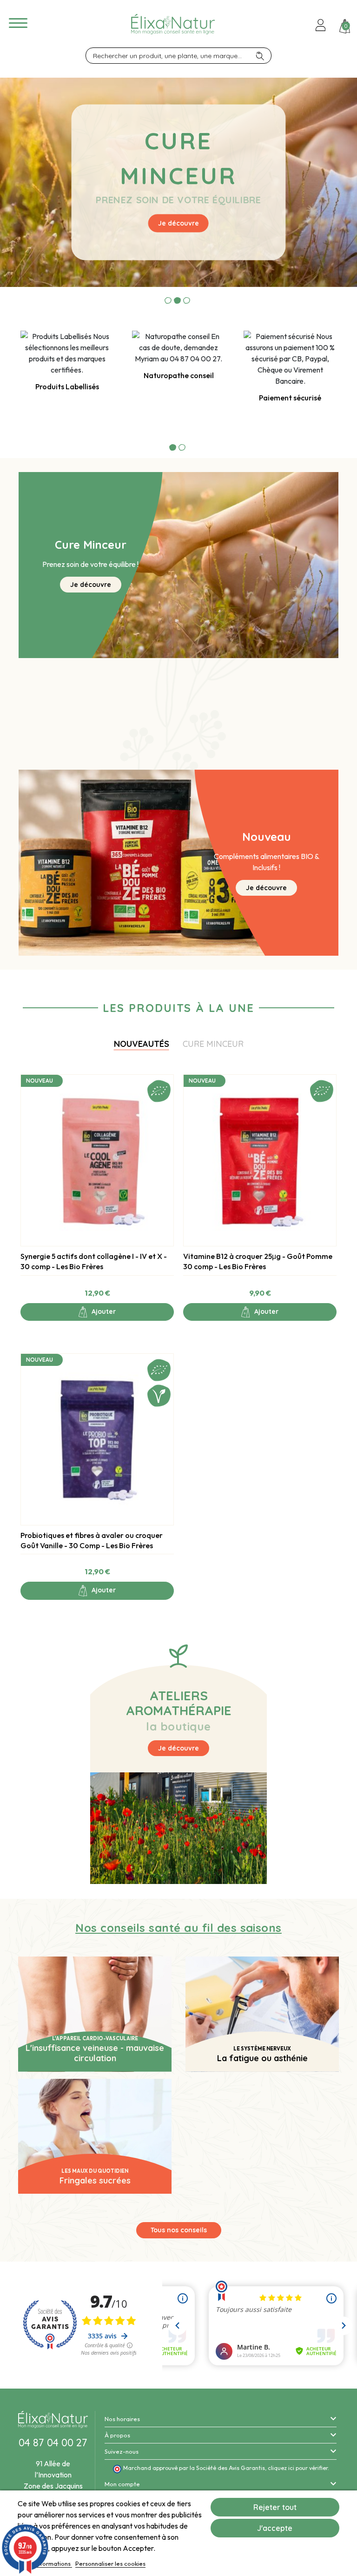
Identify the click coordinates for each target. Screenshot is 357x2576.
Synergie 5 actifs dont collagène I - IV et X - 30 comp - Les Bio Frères (94, 1261)
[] (263, 56)
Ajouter (103, 1311)
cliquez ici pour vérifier (298, 2468)
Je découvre (178, 223)
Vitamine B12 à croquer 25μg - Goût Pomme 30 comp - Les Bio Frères (258, 1261)
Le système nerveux (262, 2049)
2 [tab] (177, 300)
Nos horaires (122, 2419)
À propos (117, 2435)
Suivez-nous (122, 2451)
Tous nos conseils (179, 2230)
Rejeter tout (275, 2507)
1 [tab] (168, 300)
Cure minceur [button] (213, 1044)
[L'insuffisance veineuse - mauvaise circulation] (95, 2013)
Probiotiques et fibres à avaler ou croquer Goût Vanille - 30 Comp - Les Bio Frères (92, 1540)
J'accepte (275, 2528)
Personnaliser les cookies (110, 2563)
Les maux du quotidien (95, 2171)
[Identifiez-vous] (321, 26)
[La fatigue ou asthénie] (262, 2013)
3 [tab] (187, 300)
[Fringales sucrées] (95, 2135)
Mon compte (122, 2484)
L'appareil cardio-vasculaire (95, 2038)
